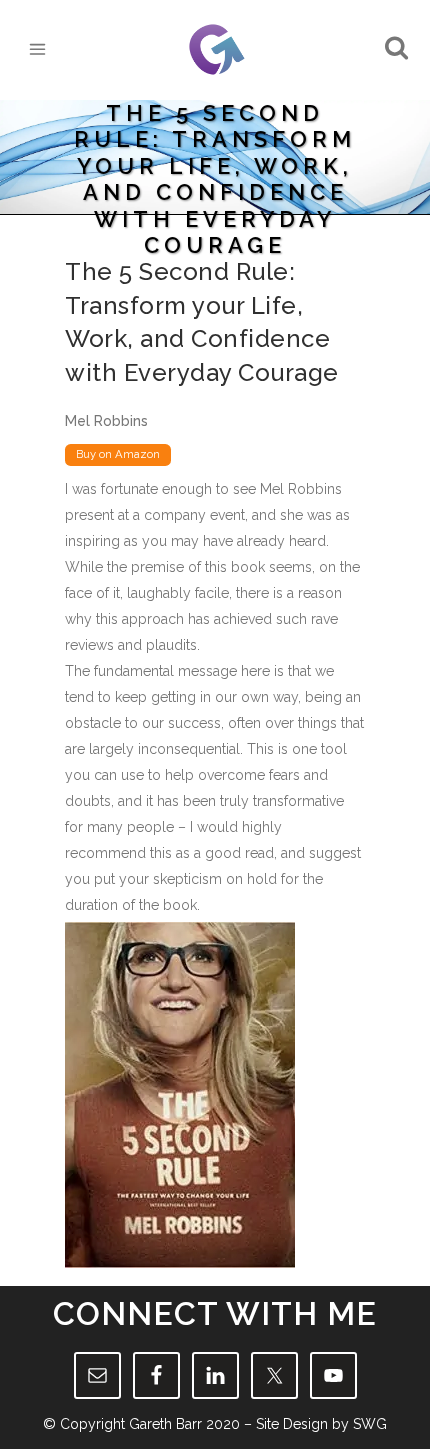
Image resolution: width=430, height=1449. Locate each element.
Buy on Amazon (118, 454)
